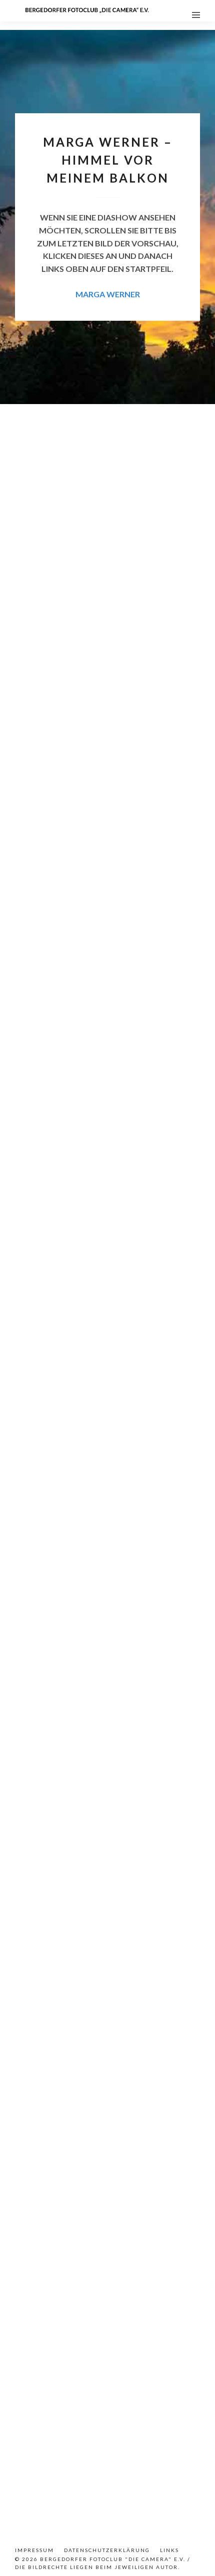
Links (169, 2550)
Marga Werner (108, 294)
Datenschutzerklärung (107, 2550)
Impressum (34, 2550)
